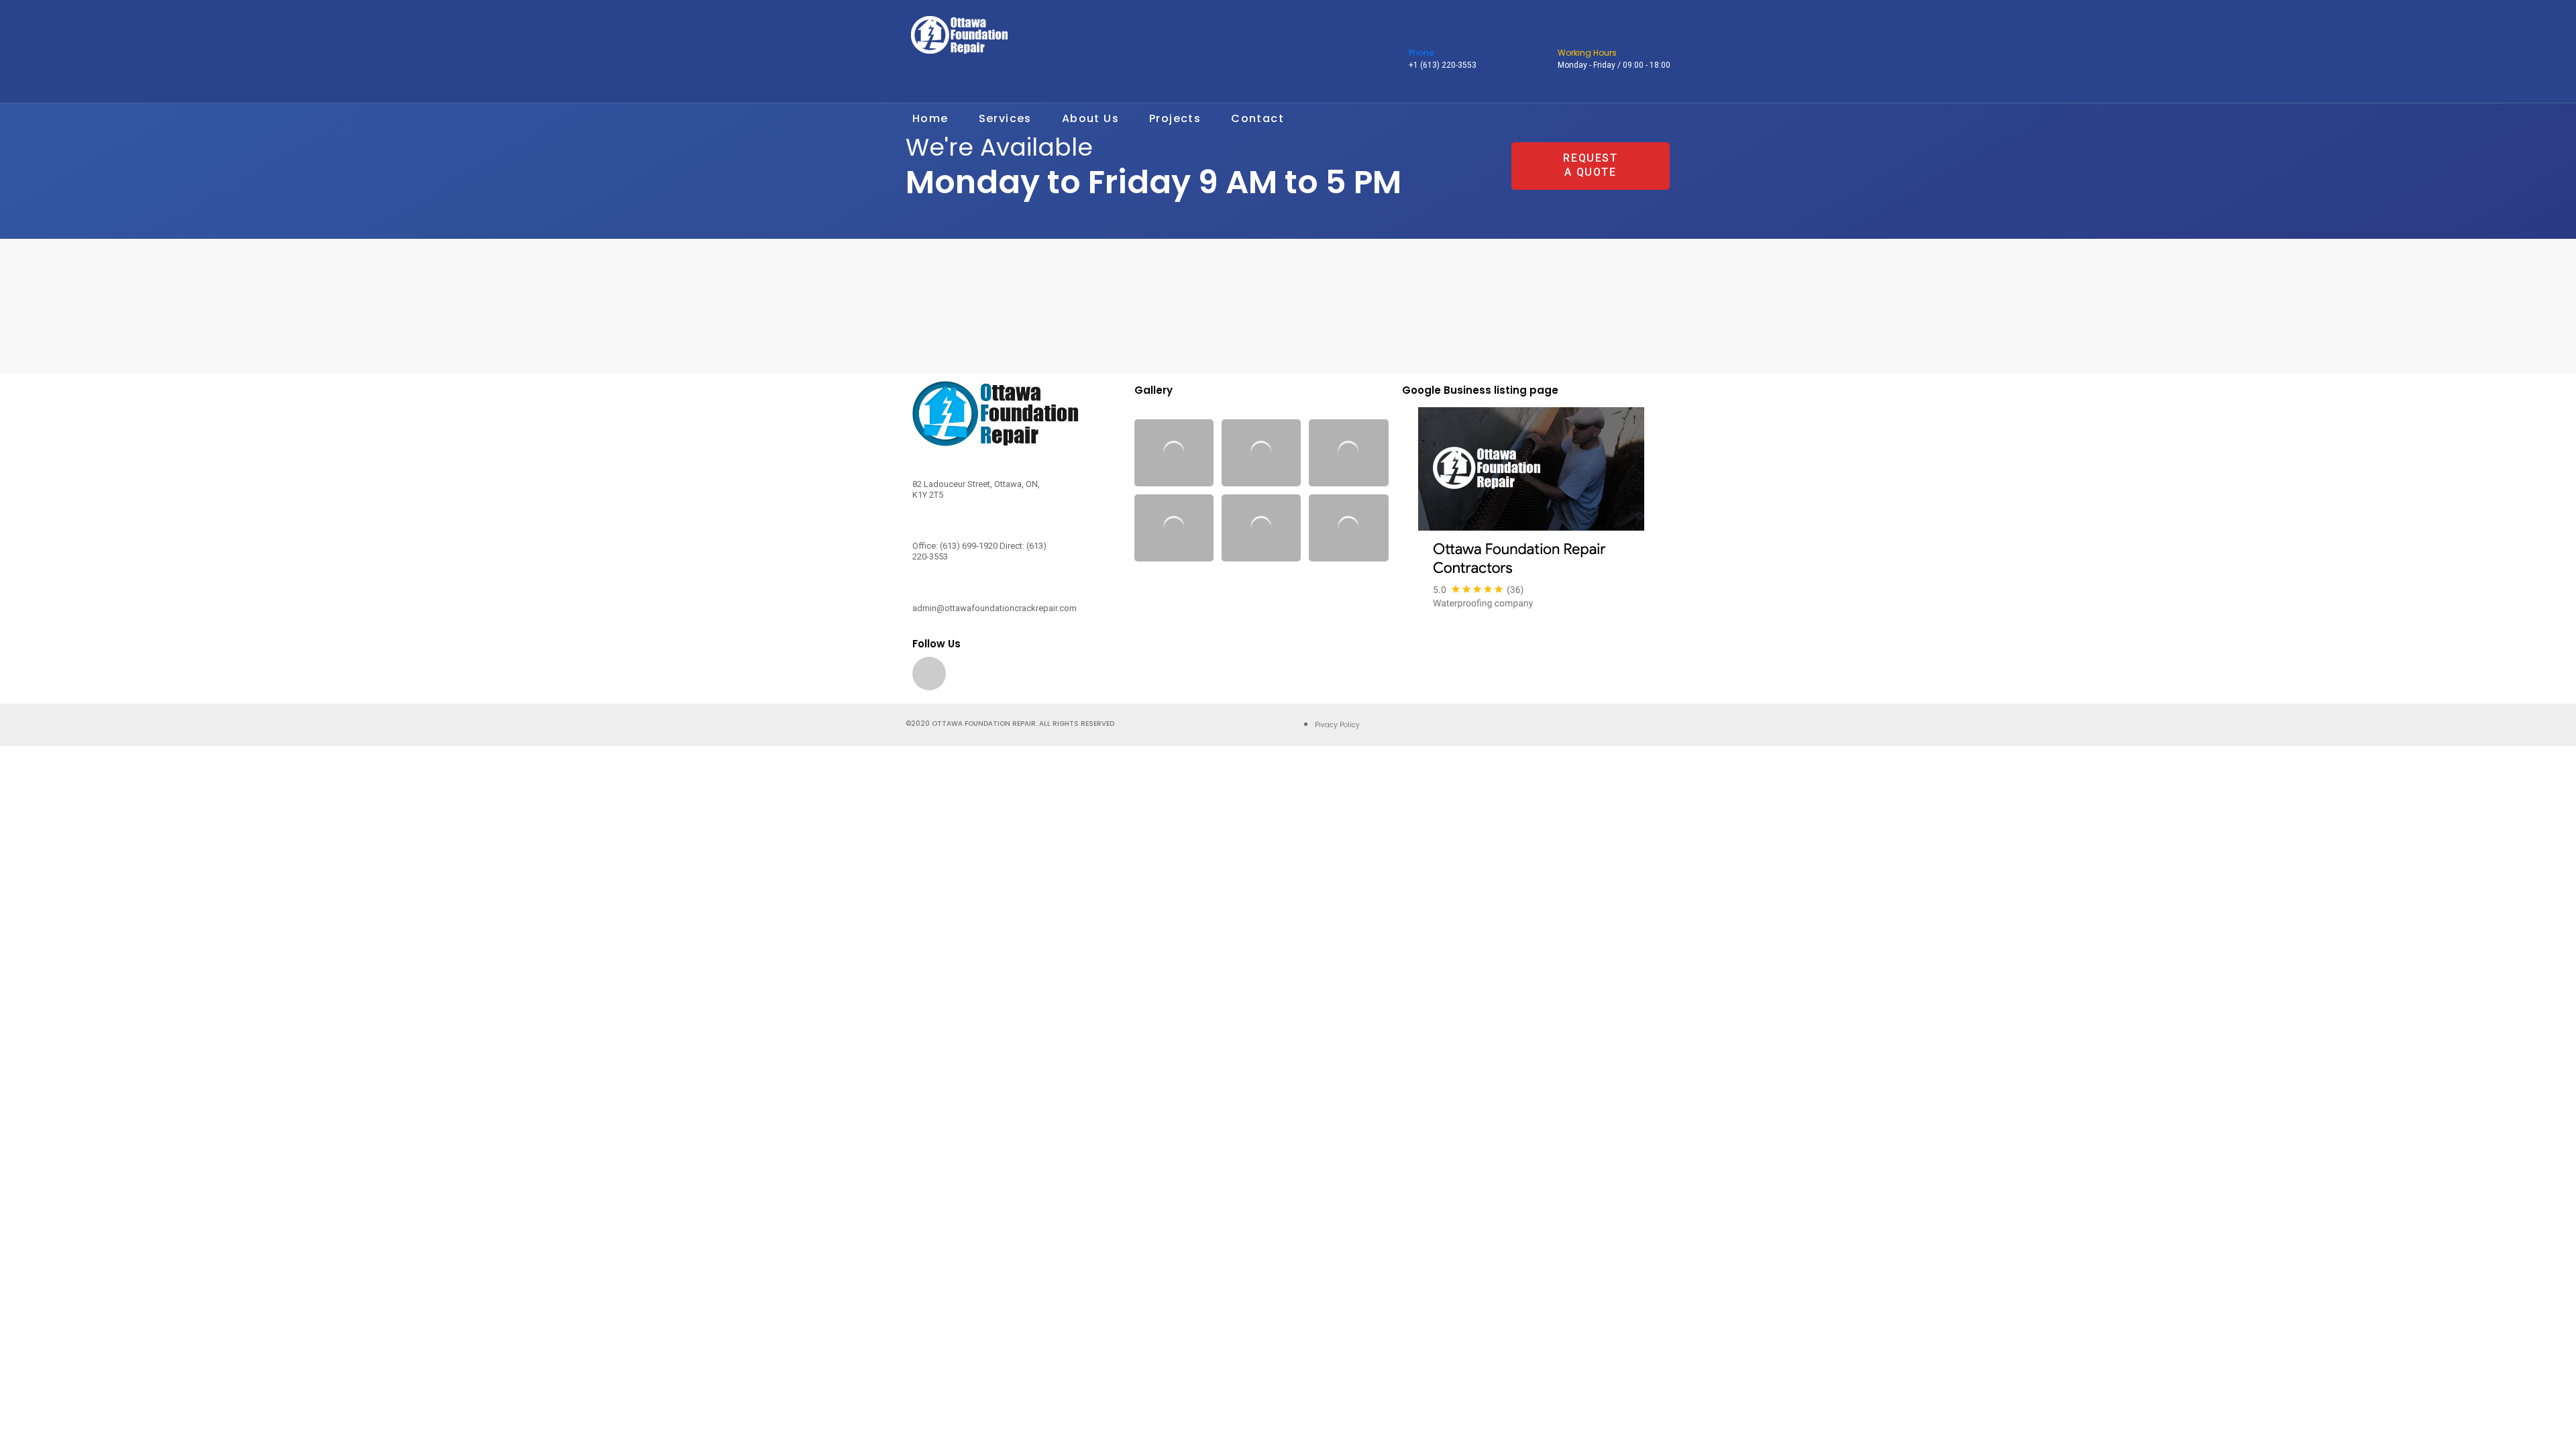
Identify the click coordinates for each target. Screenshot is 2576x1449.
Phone (1421, 53)
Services (1005, 118)
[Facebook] (929, 674)
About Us (1090, 118)
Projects (1175, 118)
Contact (1257, 118)
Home (930, 118)
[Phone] (1417, 36)
